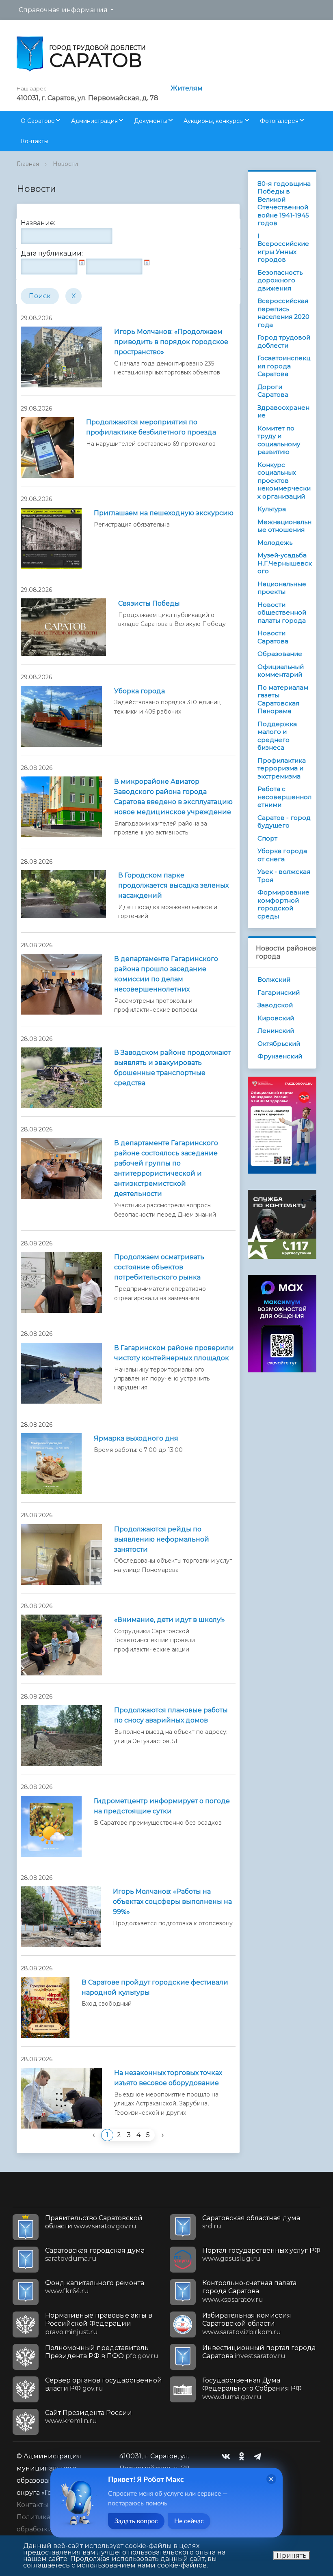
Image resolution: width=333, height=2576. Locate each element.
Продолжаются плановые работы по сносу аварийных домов (171, 1715)
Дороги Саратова (273, 391)
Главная (28, 164)
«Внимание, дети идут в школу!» (170, 1620)
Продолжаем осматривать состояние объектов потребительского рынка (159, 1267)
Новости (65, 164)
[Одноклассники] (244, 2456)
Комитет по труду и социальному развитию (279, 440)
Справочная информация (63, 10)
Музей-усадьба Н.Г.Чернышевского (285, 563)
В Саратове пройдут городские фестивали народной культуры (155, 1987)
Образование (280, 654)
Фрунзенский (280, 1056)
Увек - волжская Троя (284, 876)
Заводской (275, 1005)
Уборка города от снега (282, 855)
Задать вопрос (136, 2521)
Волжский (274, 979)
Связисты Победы (149, 603)
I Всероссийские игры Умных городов (283, 248)
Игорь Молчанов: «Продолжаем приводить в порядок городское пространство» (171, 342)
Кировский (276, 1018)
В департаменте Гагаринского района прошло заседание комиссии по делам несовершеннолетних (166, 974)
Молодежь (275, 543)
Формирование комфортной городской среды (283, 904)
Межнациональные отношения (284, 526)
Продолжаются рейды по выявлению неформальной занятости (162, 1539)
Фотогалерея (279, 121)
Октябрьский (279, 1044)
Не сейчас (189, 2521)
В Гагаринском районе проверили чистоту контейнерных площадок (174, 1353)
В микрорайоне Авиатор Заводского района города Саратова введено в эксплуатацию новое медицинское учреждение (173, 797)
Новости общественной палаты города (282, 613)
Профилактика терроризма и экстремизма (282, 768)
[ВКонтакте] (228, 2456)
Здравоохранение (283, 412)
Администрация (94, 121)
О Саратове (38, 121)
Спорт (267, 838)
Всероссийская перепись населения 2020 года (283, 313)
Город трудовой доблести (284, 341)
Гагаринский (279, 992)
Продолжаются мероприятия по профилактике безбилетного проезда (151, 427)
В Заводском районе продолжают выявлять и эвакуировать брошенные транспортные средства (172, 1068)
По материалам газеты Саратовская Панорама (283, 699)
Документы (151, 121)
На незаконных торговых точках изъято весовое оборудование (168, 2078)
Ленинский (276, 1031)
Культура (272, 509)
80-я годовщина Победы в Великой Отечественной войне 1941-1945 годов (284, 203)
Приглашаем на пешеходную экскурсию (164, 513)
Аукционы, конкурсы (214, 121)
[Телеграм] (259, 2456)
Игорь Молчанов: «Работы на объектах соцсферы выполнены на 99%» (172, 1902)
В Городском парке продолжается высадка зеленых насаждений (173, 885)
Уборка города (139, 691)
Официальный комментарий (281, 671)
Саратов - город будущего (284, 822)
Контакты (35, 141)
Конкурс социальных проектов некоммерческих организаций (284, 481)
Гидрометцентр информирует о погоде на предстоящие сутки (162, 1806)
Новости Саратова (273, 637)
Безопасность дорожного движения (280, 280)
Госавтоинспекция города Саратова (284, 366)
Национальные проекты (282, 588)
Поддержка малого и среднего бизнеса (277, 736)
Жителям (187, 88)
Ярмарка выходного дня (136, 1438)
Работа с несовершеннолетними (284, 797)
